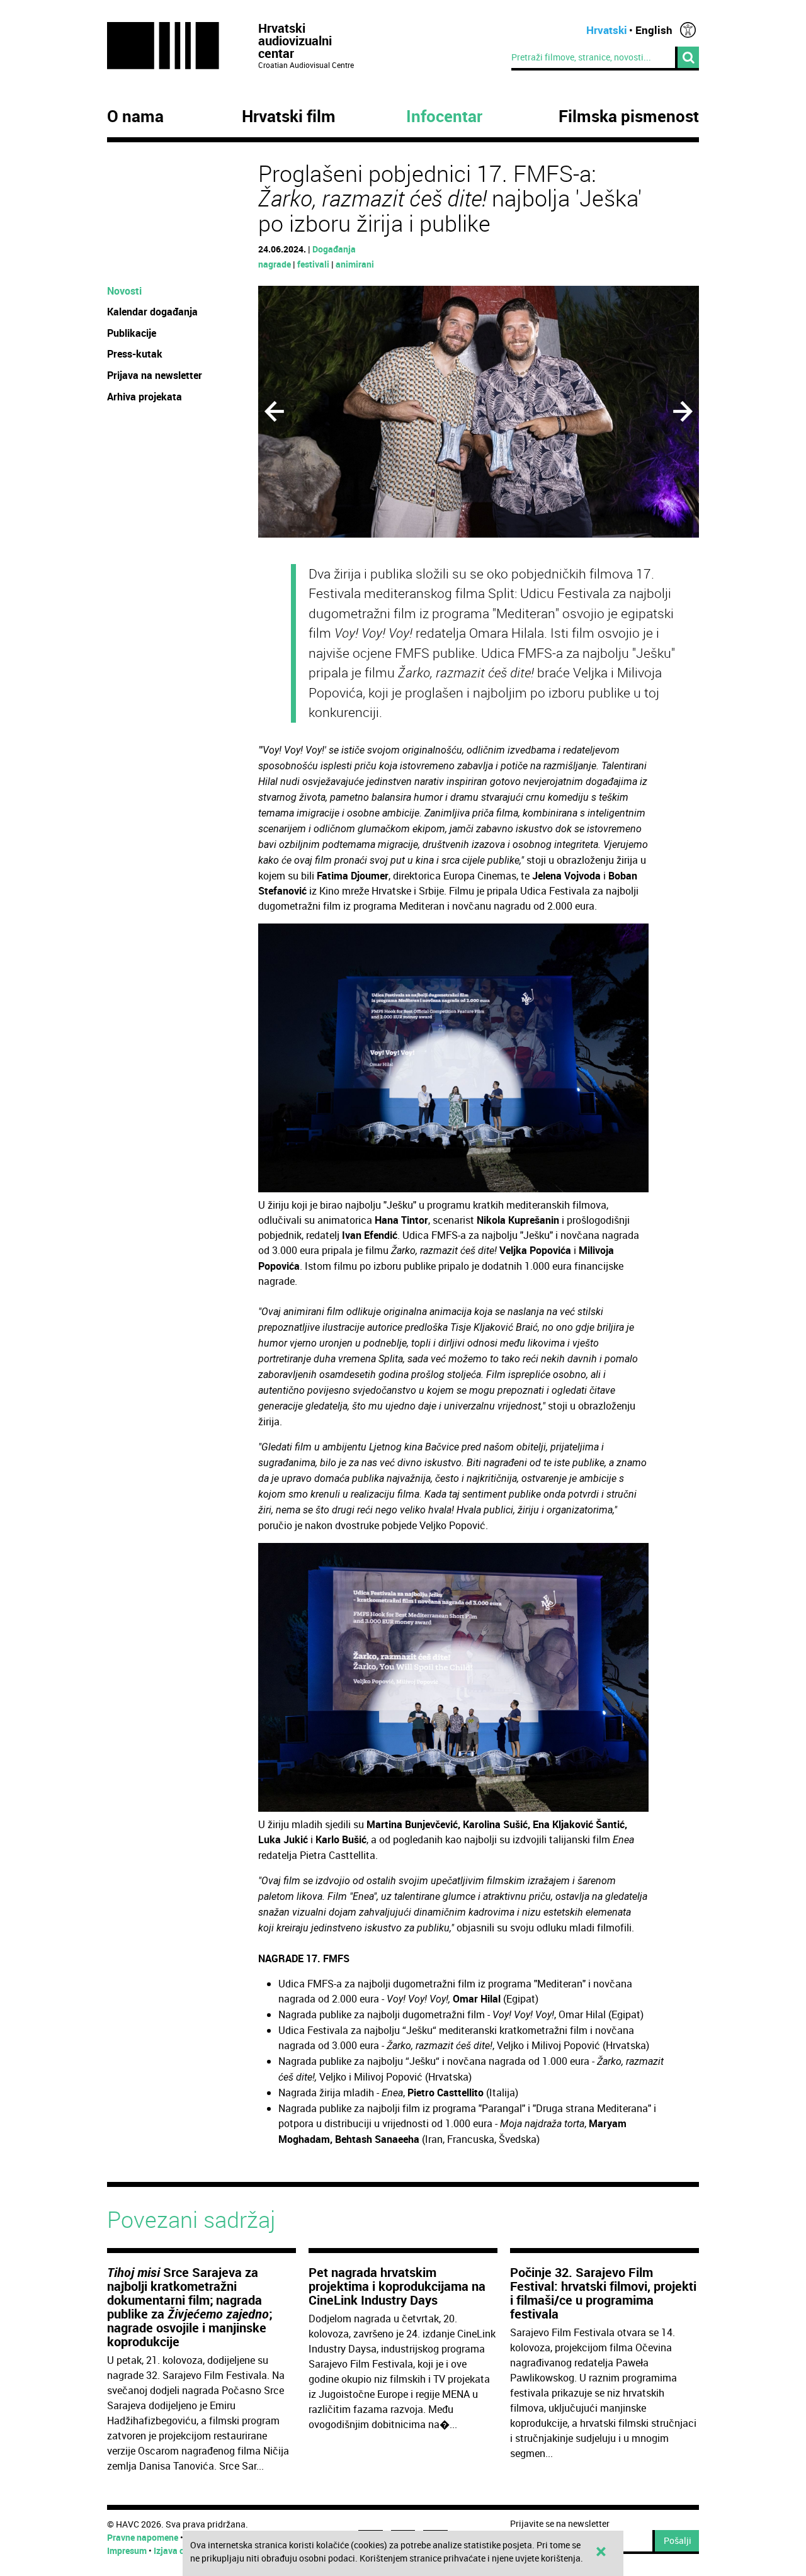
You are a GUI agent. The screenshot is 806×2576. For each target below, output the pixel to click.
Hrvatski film (289, 116)
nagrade (275, 264)
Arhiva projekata (145, 397)
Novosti (124, 291)
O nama (135, 116)
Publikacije (132, 333)
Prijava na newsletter (155, 375)
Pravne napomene (143, 2537)
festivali (313, 264)
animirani (355, 264)
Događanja (334, 249)
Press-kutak (135, 354)
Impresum (127, 2551)
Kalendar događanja (152, 312)
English (654, 30)
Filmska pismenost (629, 116)
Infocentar (444, 116)
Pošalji (678, 2540)
